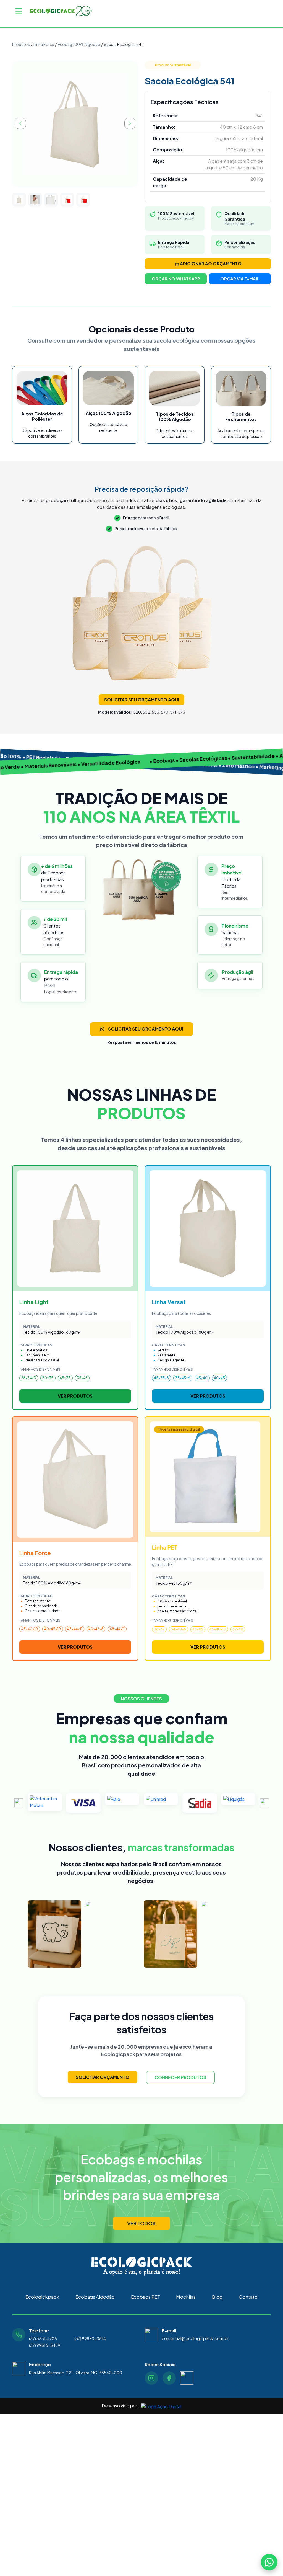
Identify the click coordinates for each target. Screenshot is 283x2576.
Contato (248, 2297)
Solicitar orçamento (103, 2077)
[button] (19, 1803)
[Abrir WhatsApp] (269, 2562)
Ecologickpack (42, 2297)
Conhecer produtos (180, 2077)
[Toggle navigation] (19, 11)
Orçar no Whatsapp (176, 279)
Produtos (21, 44)
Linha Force (44, 44)
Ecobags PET (146, 2297)
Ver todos (141, 2223)
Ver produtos (75, 1396)
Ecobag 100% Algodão (79, 44)
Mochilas (186, 2297)
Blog (217, 2297)
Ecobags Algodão (95, 2297)
